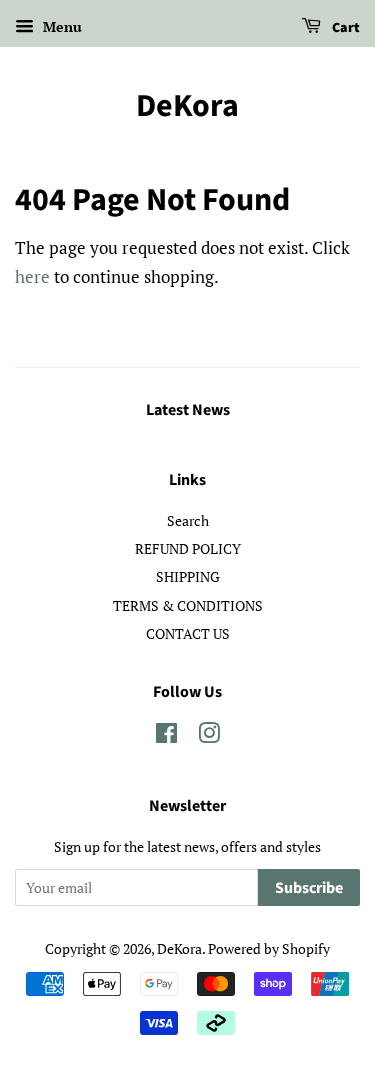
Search (188, 520)
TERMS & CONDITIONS (188, 605)
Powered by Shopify (269, 948)
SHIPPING (188, 576)
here (32, 276)
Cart (344, 28)
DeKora (187, 106)
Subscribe (309, 888)
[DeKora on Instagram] (209, 736)
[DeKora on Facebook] (166, 736)
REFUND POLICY (188, 548)
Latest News (188, 410)
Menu (60, 26)
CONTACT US (188, 633)
